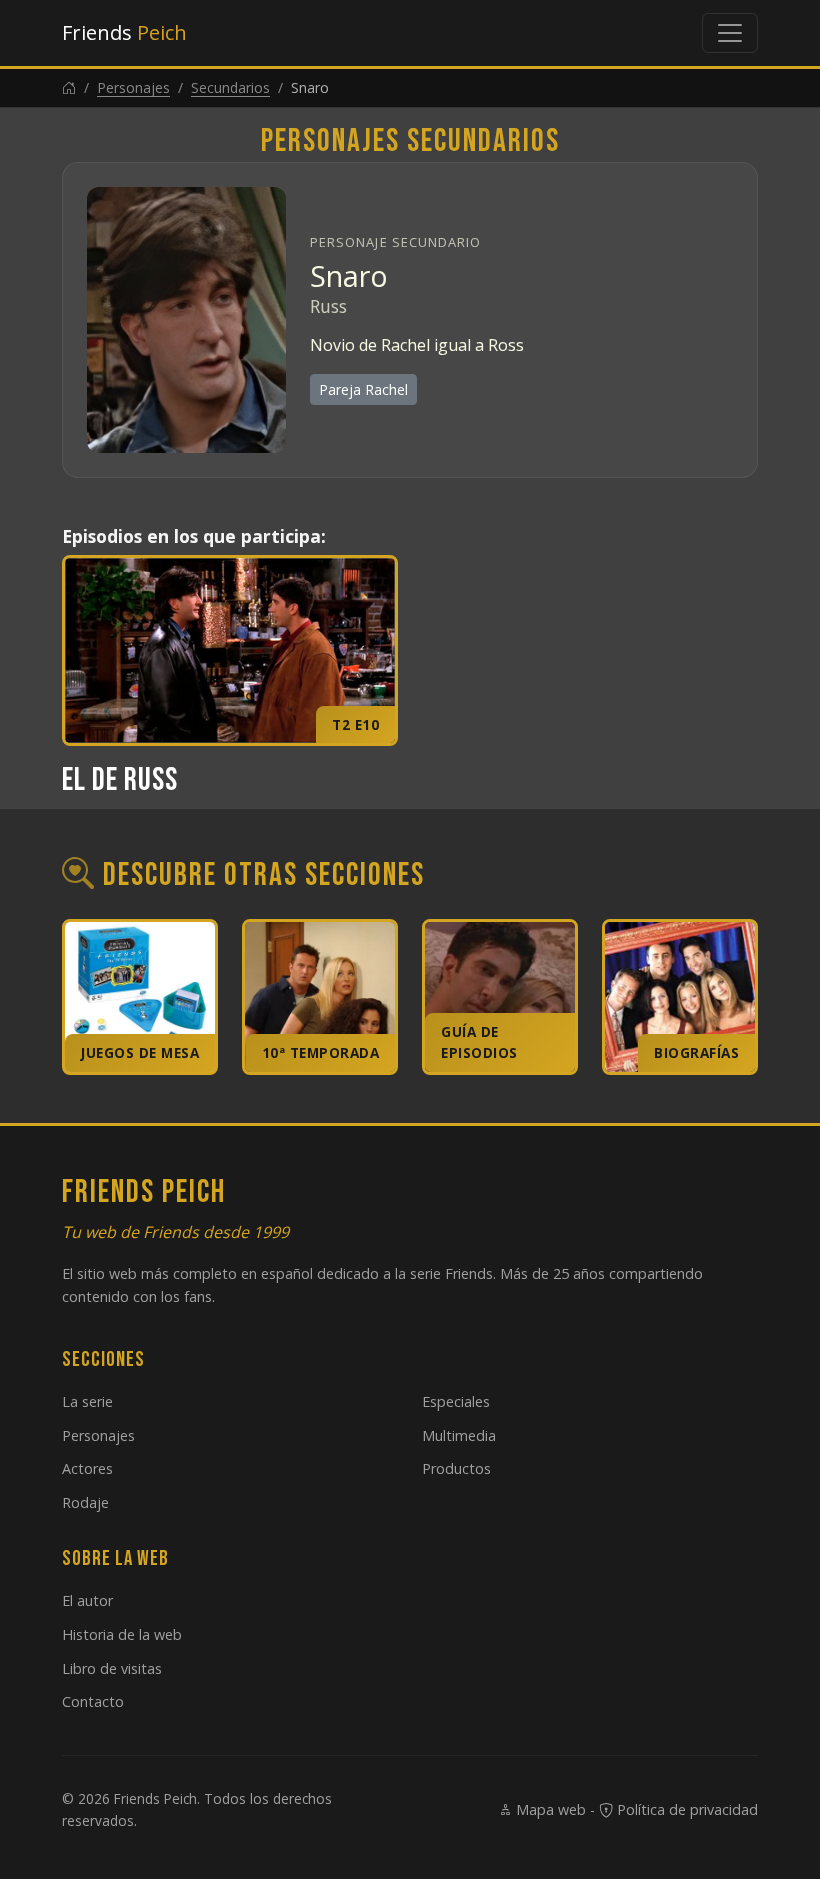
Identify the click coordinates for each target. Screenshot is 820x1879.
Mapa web (549, 1809)
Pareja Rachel (363, 389)
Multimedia (459, 1435)
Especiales (456, 1401)
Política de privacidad (685, 1809)
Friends (124, 32)
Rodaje (85, 1502)
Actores (87, 1468)
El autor (87, 1600)
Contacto (93, 1701)
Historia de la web (122, 1634)
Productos (456, 1468)
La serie (87, 1401)
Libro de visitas (112, 1668)
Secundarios (230, 87)
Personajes (133, 87)
